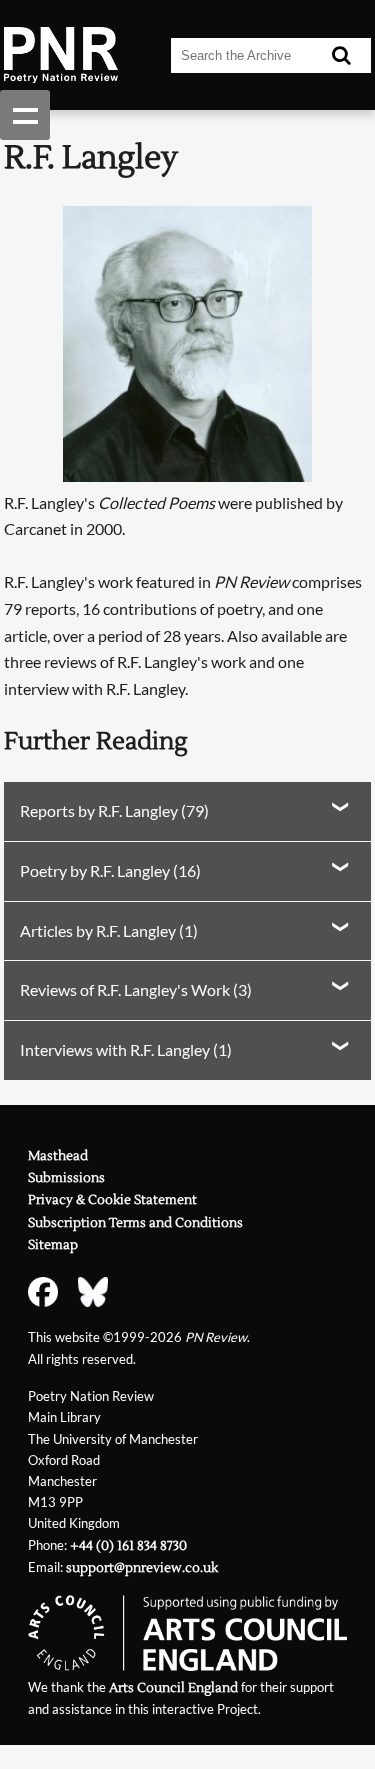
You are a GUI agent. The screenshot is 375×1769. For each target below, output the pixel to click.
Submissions (66, 1178)
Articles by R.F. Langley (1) (109, 930)
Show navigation (25, 115)
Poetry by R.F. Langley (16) (110, 870)
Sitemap (53, 1245)
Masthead (58, 1156)
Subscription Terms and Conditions (135, 1223)
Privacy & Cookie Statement (112, 1200)
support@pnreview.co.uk (142, 1568)
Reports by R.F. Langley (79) (114, 810)
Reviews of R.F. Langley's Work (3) (136, 989)
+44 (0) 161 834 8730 (128, 1546)
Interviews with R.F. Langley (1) (126, 1049)
